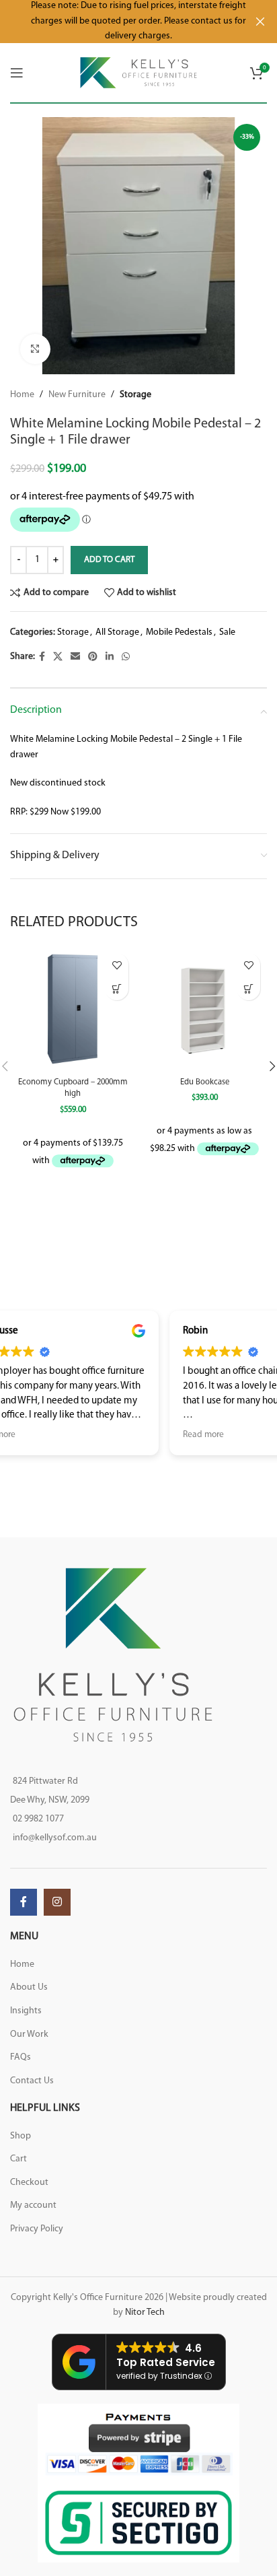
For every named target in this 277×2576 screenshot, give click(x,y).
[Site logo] (139, 72)
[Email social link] (75, 657)
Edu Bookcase (205, 1082)
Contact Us (32, 2081)
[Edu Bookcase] (204, 1009)
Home (22, 395)
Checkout (29, 2183)
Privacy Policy (37, 2229)
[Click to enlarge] (35, 349)
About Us (29, 1987)
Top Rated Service (166, 2362)
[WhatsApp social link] (126, 657)
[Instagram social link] (57, 1902)
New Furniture (77, 395)
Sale (227, 632)
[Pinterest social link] (93, 657)
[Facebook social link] (42, 657)
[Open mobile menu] (17, 73)
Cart (18, 2159)
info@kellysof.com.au (55, 1838)
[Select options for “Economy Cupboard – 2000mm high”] (117, 988)
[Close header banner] (260, 22)
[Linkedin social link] (110, 657)
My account (33, 2205)
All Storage (117, 632)
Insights (26, 2011)
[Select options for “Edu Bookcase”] (248, 988)
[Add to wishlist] (117, 965)
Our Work (29, 2034)
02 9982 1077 (38, 1819)
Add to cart (109, 560)
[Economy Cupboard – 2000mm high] (73, 1009)
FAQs (21, 2057)
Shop (21, 2136)
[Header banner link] (118, 22)
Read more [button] (34, 1435)
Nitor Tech (145, 2312)
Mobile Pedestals (179, 632)
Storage (135, 395)
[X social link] (58, 657)
